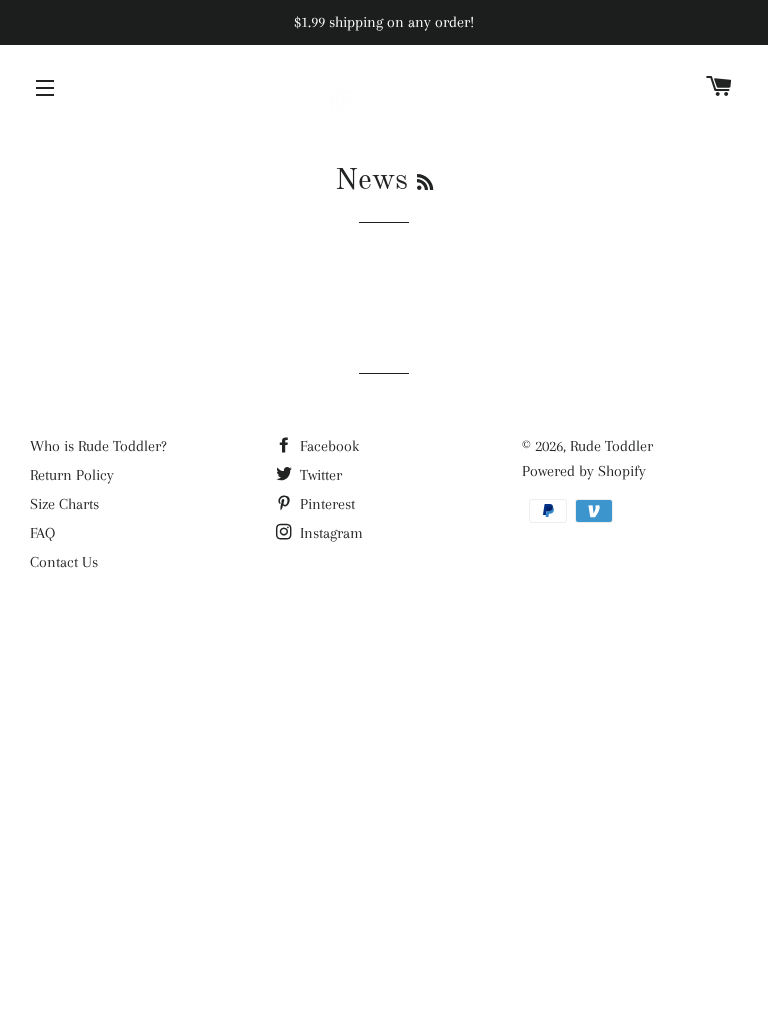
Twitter (319, 475)
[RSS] (425, 184)
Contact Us (64, 562)
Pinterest (325, 504)
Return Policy (72, 475)
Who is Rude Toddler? (98, 446)
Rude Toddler (611, 446)
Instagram (329, 533)
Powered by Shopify (584, 471)
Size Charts (64, 504)
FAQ (42, 533)
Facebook (327, 446)
